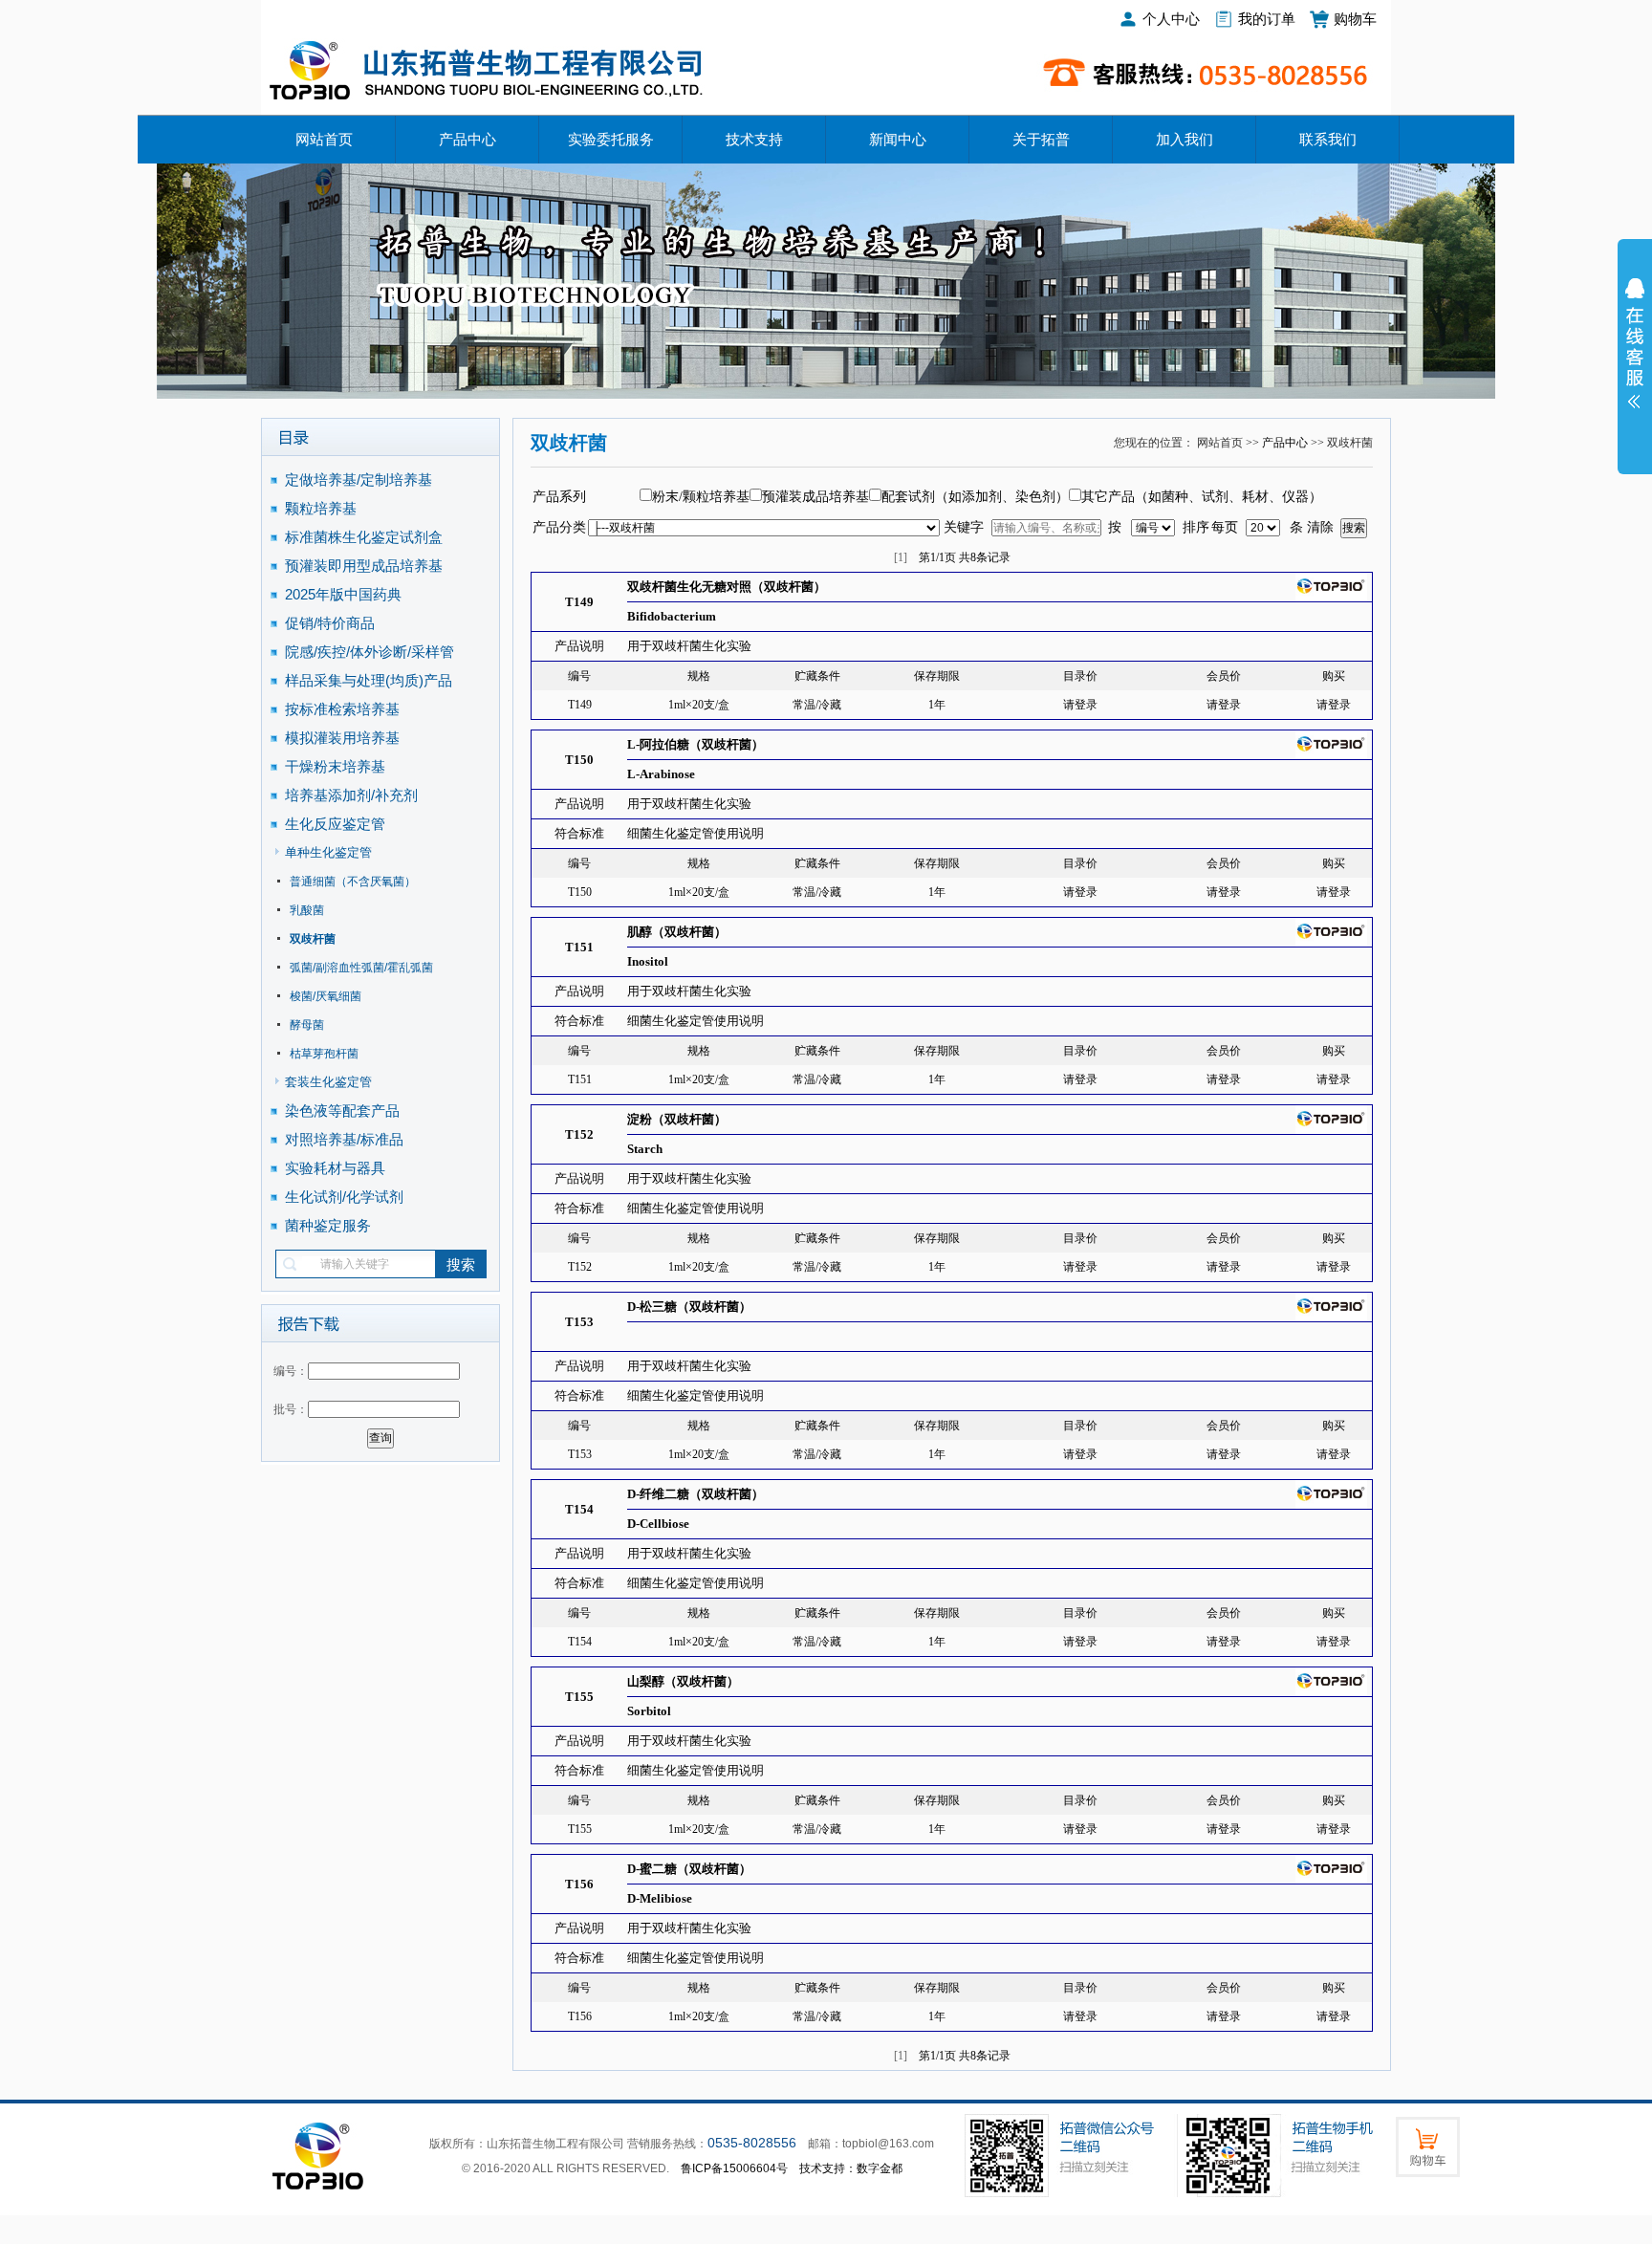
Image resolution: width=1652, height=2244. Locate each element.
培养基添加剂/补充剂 (351, 795)
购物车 (1355, 19)
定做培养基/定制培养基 (360, 479)
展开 (1635, 356)
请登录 (1080, 705)
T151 (579, 947)
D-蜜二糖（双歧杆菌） (689, 1869)
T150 (579, 760)
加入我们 (1185, 140)
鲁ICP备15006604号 (734, 2168)
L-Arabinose (661, 774)
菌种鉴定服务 (328, 1225)
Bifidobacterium (672, 616)
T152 (579, 1134)
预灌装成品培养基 (815, 497)
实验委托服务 (611, 140)
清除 (1320, 527)
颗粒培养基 (321, 508)
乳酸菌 (307, 910)
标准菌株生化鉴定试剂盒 (364, 537)
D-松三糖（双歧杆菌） (689, 1307)
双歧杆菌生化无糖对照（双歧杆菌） (727, 587)
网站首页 (324, 140)
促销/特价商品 (330, 623)
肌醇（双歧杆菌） (677, 932)
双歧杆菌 (313, 939)
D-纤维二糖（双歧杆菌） (696, 1494)
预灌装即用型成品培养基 (364, 566)
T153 (579, 1322)
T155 (579, 1697)
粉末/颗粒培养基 (701, 497)
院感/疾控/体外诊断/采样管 (370, 652)
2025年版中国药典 (345, 594)
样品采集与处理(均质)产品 (369, 680)
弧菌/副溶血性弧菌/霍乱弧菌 (361, 968)
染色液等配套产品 (342, 1111)
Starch (645, 1149)
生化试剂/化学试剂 (344, 1197)
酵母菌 (307, 1025)
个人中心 (1171, 19)
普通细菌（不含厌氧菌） (353, 882)
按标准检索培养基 (342, 709)
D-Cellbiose (658, 1524)
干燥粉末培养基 (335, 766)
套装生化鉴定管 (328, 1082)
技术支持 (754, 140)
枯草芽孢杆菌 (324, 1054)
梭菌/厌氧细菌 (326, 996)
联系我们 (1328, 140)
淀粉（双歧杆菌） (677, 1119)
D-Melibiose (660, 1898)
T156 (579, 1884)
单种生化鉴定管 (328, 852)
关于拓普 (1041, 140)
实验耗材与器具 (335, 1168)
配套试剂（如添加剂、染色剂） (975, 497)
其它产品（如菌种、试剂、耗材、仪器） (1202, 497)
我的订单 (1267, 19)
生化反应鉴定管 (335, 824)
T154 (579, 1509)
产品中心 (467, 140)
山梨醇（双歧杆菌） (683, 1681)
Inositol (648, 961)
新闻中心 (898, 140)
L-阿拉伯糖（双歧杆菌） (696, 744)
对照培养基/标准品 (344, 1139)
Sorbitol (649, 1711)
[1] (901, 557)
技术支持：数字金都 (851, 2168)
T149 (579, 602)
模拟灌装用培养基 (342, 738)
